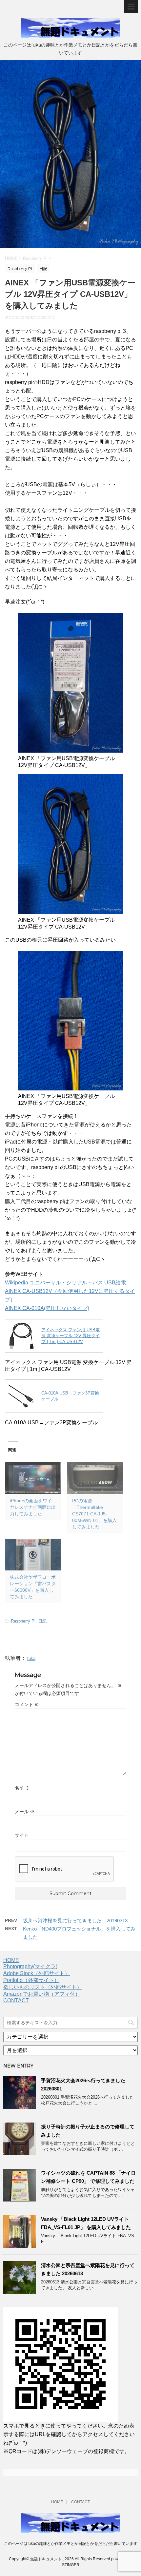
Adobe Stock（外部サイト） (37, 1973)
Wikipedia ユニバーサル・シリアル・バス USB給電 (65, 1283)
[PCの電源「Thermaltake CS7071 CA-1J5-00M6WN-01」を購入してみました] (95, 1478)
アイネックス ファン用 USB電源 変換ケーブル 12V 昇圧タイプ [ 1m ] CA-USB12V (70, 1336)
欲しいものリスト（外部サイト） (43, 1987)
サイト (22, 1835)
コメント (27, 1704)
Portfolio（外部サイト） (31, 1980)
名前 (22, 1788)
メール (25, 1812)
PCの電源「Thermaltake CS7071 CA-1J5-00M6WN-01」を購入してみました (94, 1514)
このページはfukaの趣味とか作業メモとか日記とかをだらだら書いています (71, 2544)
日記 (42, 1621)
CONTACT (16, 2000)
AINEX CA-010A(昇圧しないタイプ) (47, 1308)
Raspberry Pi (23, 1621)
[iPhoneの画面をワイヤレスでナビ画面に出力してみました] (33, 1478)
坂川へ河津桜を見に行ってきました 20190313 (75, 1921)
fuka (31, 1658)
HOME (11, 1960)
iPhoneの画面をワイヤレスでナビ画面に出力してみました (33, 1507)
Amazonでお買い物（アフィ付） (42, 1994)
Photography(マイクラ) (30, 1966)
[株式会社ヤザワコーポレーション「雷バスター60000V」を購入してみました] (33, 1555)
